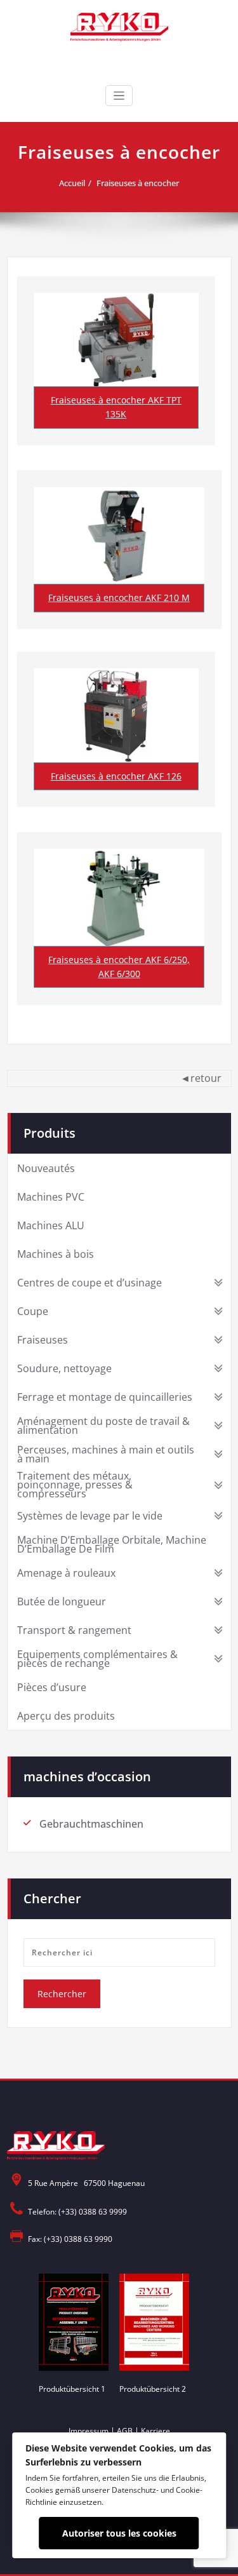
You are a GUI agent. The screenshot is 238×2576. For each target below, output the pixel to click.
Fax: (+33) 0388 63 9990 (70, 2239)
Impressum (89, 2431)
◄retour (201, 1078)
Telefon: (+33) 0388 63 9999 (77, 2212)
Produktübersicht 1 (72, 2389)
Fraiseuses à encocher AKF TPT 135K (116, 407)
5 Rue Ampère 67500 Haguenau (86, 2183)
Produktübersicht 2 (153, 2389)
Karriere (155, 2431)
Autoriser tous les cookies (119, 2533)
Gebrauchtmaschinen (91, 1824)
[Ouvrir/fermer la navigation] (119, 96)
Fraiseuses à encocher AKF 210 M (119, 597)
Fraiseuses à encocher (138, 183)
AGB (125, 2431)
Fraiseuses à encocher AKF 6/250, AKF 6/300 (119, 967)
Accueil (72, 183)
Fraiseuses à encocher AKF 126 (116, 776)
